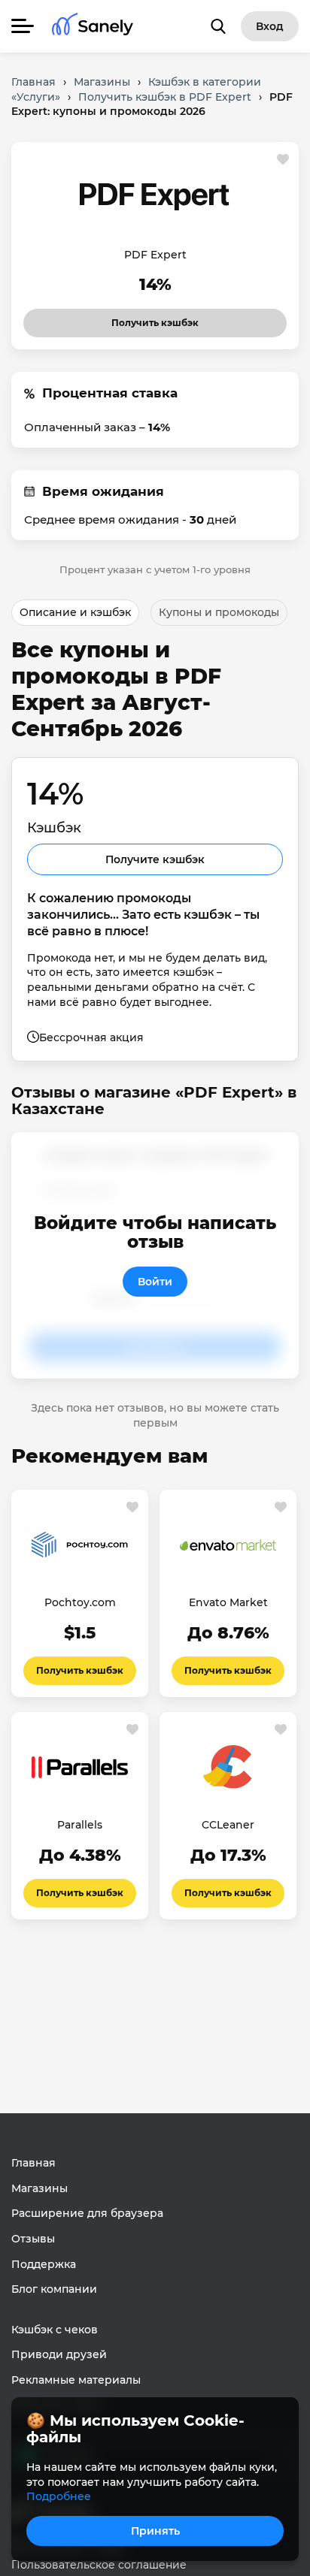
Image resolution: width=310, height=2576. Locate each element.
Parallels (80, 1825)
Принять (155, 2531)
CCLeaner (228, 1825)
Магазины (40, 2188)
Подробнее (59, 2496)
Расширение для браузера (87, 2213)
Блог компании (54, 2289)
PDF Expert (155, 255)
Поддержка (44, 2264)
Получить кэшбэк (142, 319)
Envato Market (228, 1602)
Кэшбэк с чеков (55, 2330)
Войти (155, 1282)
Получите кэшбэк (155, 859)
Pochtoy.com (80, 1602)
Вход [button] (270, 26)
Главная (33, 2163)
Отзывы (33, 2239)
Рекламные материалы (76, 2380)
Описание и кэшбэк (75, 612)
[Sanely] (93, 27)
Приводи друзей (59, 2354)
